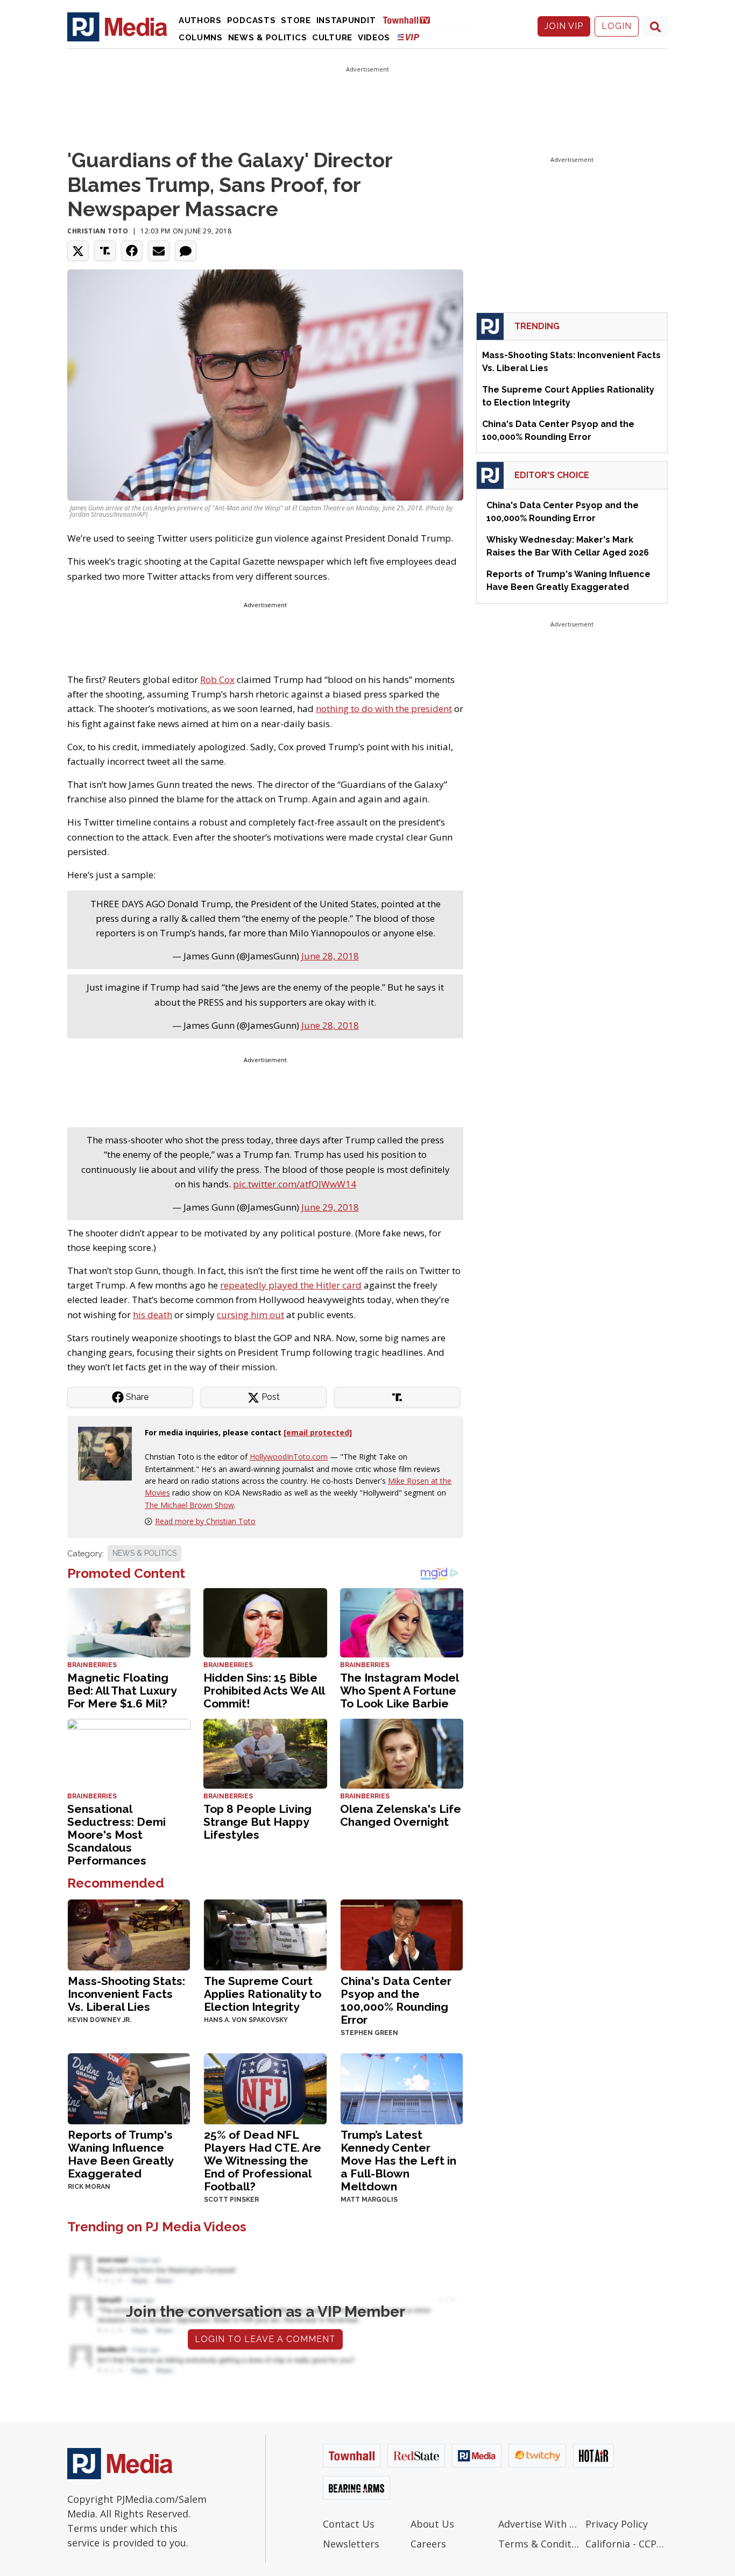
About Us (432, 2524)
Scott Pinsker (231, 2200)
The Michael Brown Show (189, 1505)
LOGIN (617, 26)
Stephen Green (369, 2033)
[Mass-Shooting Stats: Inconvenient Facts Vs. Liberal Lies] (129, 1934)
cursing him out (250, 1315)
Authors (200, 20)
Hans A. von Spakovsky (246, 2020)
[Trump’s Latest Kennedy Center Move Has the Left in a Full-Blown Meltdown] (402, 2088)
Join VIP (564, 26)
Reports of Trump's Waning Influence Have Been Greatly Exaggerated (121, 2154)
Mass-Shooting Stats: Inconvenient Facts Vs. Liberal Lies (126, 1994)
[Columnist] (109, 1453)
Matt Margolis (369, 2200)
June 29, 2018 (330, 1207)
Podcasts (252, 20)
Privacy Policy (617, 2524)
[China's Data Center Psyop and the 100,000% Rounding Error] (402, 1934)
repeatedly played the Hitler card (291, 1285)
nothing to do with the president (384, 709)
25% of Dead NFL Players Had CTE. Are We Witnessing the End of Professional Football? (263, 2161)
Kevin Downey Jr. (100, 2020)
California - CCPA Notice (627, 2544)
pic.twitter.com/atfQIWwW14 (295, 1184)
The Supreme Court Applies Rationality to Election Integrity (263, 1994)
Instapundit (346, 20)
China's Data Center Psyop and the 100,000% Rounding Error (396, 2000)
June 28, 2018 (330, 956)
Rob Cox (217, 679)
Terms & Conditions (539, 2544)
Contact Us (349, 2524)
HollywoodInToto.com (289, 1457)
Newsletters (351, 2544)
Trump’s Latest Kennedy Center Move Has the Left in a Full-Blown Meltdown (398, 2161)
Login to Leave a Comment (265, 2339)
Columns (201, 38)
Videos (374, 38)
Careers (428, 2544)
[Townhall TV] (411, 20)
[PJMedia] (117, 26)
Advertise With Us (539, 2524)
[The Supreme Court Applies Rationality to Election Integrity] (265, 1934)
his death (153, 1315)
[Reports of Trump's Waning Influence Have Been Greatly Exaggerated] (129, 2088)
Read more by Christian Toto (205, 1521)
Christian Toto (98, 231)
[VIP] (408, 37)
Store (296, 20)
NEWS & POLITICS (144, 1553)
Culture (332, 38)
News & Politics (268, 38)
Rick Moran (89, 2187)
